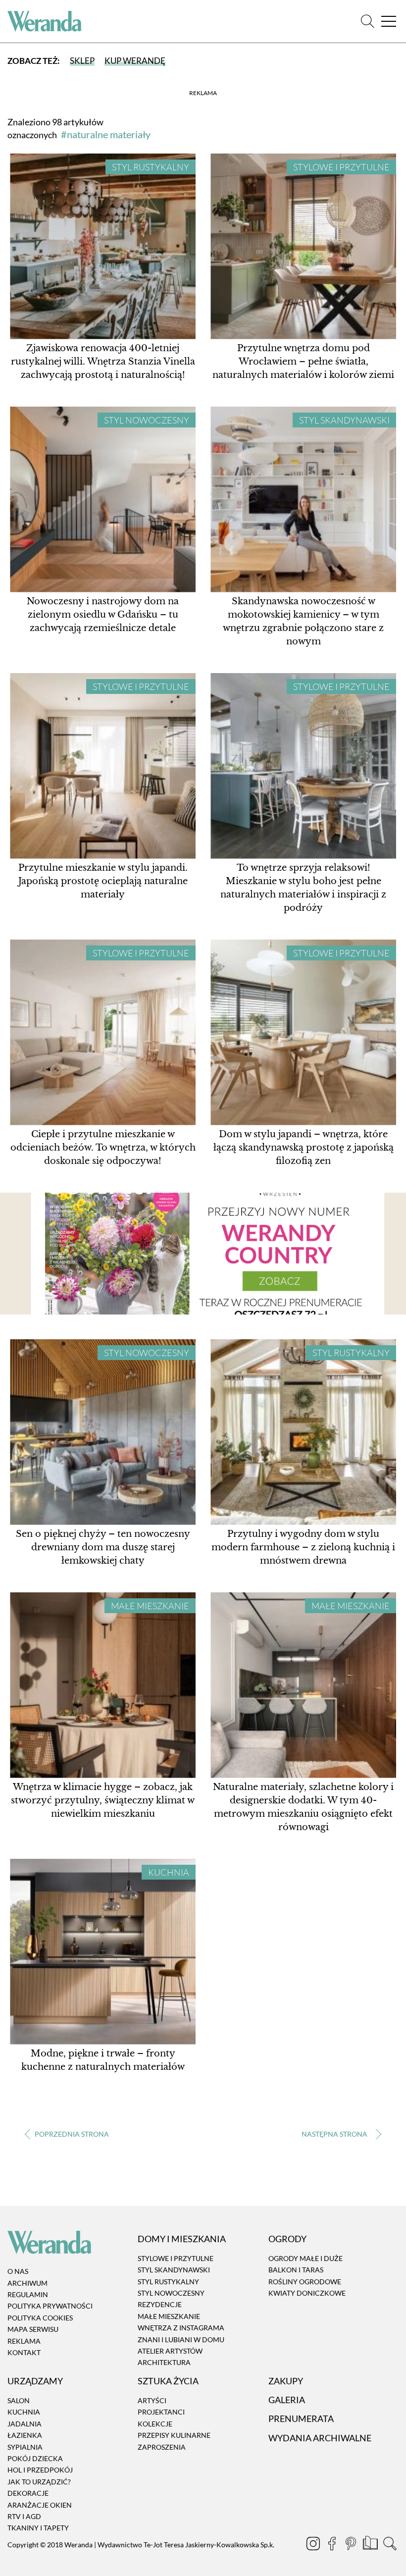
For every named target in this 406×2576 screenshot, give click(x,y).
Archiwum (27, 2283)
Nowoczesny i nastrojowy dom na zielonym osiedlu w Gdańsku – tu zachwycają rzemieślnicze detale (103, 615)
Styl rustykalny (151, 167)
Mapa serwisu (33, 2329)
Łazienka (25, 2435)
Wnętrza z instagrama (181, 2328)
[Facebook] (333, 2545)
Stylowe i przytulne (341, 167)
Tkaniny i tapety (38, 2528)
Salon (19, 2400)
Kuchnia (169, 1872)
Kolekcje (155, 2424)
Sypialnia (25, 2447)
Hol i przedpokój (40, 2470)
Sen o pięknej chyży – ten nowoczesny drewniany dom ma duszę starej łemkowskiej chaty (103, 1547)
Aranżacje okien (40, 2505)
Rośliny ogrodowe (305, 2282)
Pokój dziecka (35, 2458)
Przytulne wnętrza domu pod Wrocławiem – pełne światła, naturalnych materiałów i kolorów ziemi (303, 362)
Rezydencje (160, 2305)
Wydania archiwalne (320, 2438)
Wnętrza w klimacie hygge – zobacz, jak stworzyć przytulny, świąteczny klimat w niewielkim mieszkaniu (103, 1800)
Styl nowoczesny (147, 420)
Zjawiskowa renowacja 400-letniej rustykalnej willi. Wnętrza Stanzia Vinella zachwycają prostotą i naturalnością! (103, 362)
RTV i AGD (24, 2516)
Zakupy (286, 2381)
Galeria (287, 2400)
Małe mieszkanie (150, 1606)
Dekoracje (28, 2493)
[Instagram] (314, 2545)
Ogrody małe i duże (305, 2258)
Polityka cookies (40, 2318)
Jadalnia (25, 2424)
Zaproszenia (162, 2447)
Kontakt (24, 2352)
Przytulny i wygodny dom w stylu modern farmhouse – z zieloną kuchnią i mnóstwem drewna (303, 1547)
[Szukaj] (368, 22)
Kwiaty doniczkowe (307, 2293)
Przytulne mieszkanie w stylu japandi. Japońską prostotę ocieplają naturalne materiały (103, 881)
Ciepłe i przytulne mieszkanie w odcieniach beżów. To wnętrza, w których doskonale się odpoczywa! (103, 1148)
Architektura (164, 2363)
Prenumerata (301, 2419)
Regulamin (28, 2294)
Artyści (152, 2400)
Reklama (24, 2341)
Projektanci (161, 2412)
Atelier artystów (170, 2351)
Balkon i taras (296, 2270)
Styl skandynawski (344, 420)
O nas (18, 2272)
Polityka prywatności (50, 2306)
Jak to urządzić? (39, 2482)
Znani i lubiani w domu (181, 2339)
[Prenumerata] (371, 2545)
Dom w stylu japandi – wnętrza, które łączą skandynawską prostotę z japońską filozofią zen (304, 1148)
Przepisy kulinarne (174, 2435)
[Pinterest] (352, 2545)
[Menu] (389, 22)
